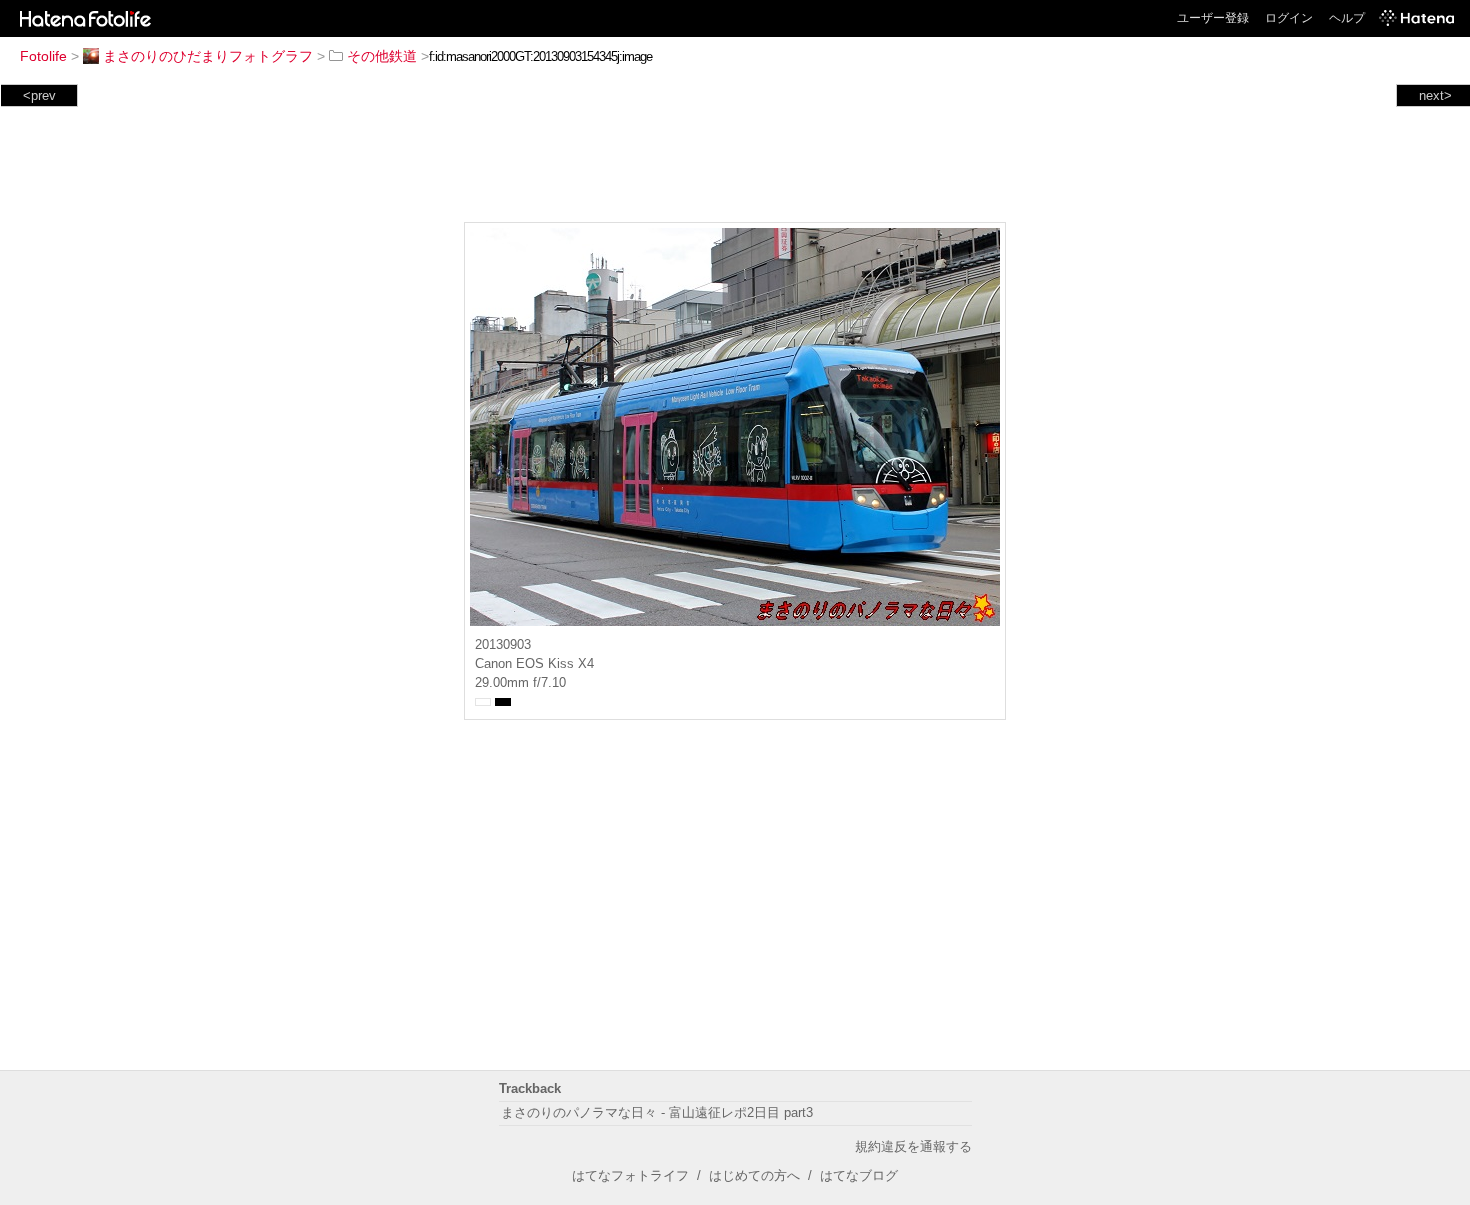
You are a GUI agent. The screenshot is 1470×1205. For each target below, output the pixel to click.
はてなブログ (859, 1175)
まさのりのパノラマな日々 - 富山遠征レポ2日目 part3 (657, 1112)
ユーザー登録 (1213, 18)
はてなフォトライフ (630, 1175)
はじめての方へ (754, 1175)
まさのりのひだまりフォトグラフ (208, 56)
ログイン (1289, 18)
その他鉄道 (382, 56)
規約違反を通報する (913, 1146)
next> (1435, 95)
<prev (39, 95)
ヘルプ (1347, 18)
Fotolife (43, 56)
